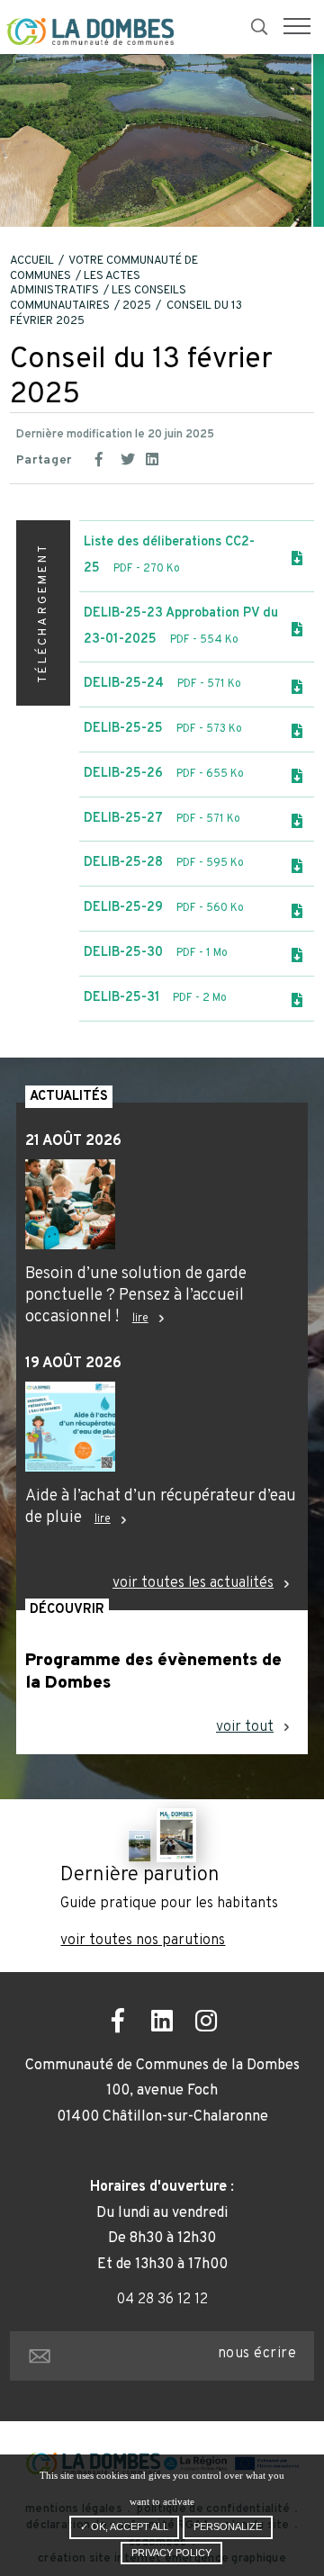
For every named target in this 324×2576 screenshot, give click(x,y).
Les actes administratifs (75, 284)
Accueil (32, 261)
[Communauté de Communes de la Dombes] (90, 32)
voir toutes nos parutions (143, 1941)
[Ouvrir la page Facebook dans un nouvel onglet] (118, 2024)
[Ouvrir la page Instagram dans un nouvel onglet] (207, 2024)
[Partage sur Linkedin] (155, 457)
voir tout (245, 1728)
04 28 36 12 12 (162, 2300)
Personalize (228, 2526)
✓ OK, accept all (124, 2526)
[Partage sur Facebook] (104, 457)
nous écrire (257, 2354)
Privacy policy (171, 2553)
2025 (137, 306)
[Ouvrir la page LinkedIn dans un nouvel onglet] (162, 2024)
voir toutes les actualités (193, 1584)
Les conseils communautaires (98, 298)
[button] (297, 27)
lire (140, 1319)
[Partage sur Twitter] (130, 457)
